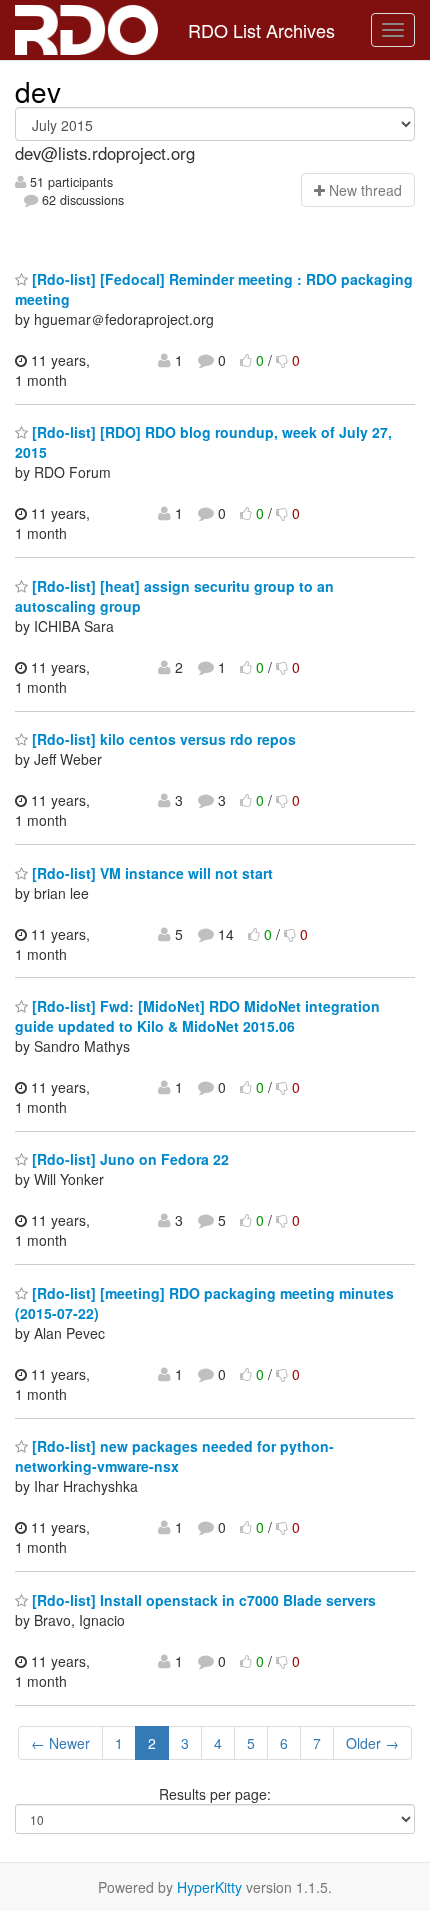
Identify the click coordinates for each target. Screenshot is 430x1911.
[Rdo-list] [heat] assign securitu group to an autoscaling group (174, 596)
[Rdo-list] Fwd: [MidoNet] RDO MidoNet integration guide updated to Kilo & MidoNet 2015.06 (197, 1016)
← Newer (60, 1743)
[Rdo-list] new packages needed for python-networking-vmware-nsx (174, 1456)
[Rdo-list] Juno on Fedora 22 (128, 1159)
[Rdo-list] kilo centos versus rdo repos (162, 739)
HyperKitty (209, 1887)
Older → (372, 1743)
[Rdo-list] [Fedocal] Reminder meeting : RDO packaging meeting (214, 289)
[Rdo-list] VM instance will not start (150, 873)
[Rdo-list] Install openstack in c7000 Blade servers (202, 1600)
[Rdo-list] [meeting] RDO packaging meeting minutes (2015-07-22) (204, 1303)
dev (38, 91)
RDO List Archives (261, 30)
